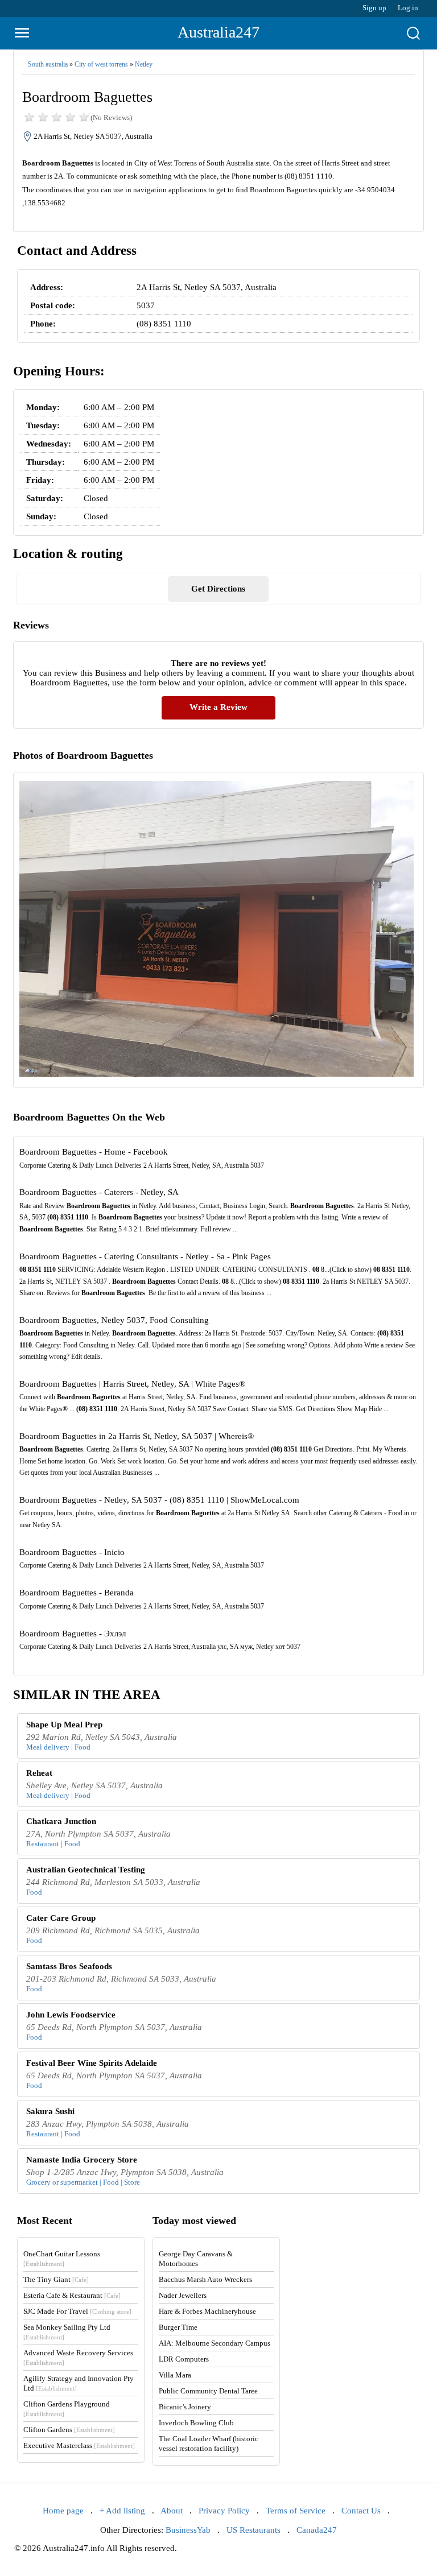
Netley (144, 64)
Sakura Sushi (50, 2111)
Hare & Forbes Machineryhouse (207, 2311)
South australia (48, 64)
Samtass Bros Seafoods (69, 1966)
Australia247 (218, 32)
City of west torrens (101, 64)
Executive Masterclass (79, 2445)
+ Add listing (122, 2511)
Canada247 (317, 2530)
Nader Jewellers (183, 2295)
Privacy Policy (224, 2511)
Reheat (39, 1773)
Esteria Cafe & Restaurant (72, 2295)
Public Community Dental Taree (208, 2391)
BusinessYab (188, 2530)
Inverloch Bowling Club (196, 2423)
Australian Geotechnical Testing (86, 1870)
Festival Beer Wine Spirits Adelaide (92, 2063)
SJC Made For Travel (77, 2311)
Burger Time (178, 2327)
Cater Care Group (61, 1918)
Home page (63, 2511)
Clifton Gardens (69, 2430)
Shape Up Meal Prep (64, 1725)
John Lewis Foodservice (71, 2015)
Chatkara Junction (61, 1821)
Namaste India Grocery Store (82, 2160)
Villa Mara (175, 2375)
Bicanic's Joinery (185, 2407)
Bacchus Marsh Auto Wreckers (205, 2279)
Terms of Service (296, 2511)
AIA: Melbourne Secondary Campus (215, 2343)
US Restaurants (253, 2530)
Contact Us (361, 2511)
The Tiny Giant (56, 2279)
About (172, 2511)
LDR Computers (184, 2359)
